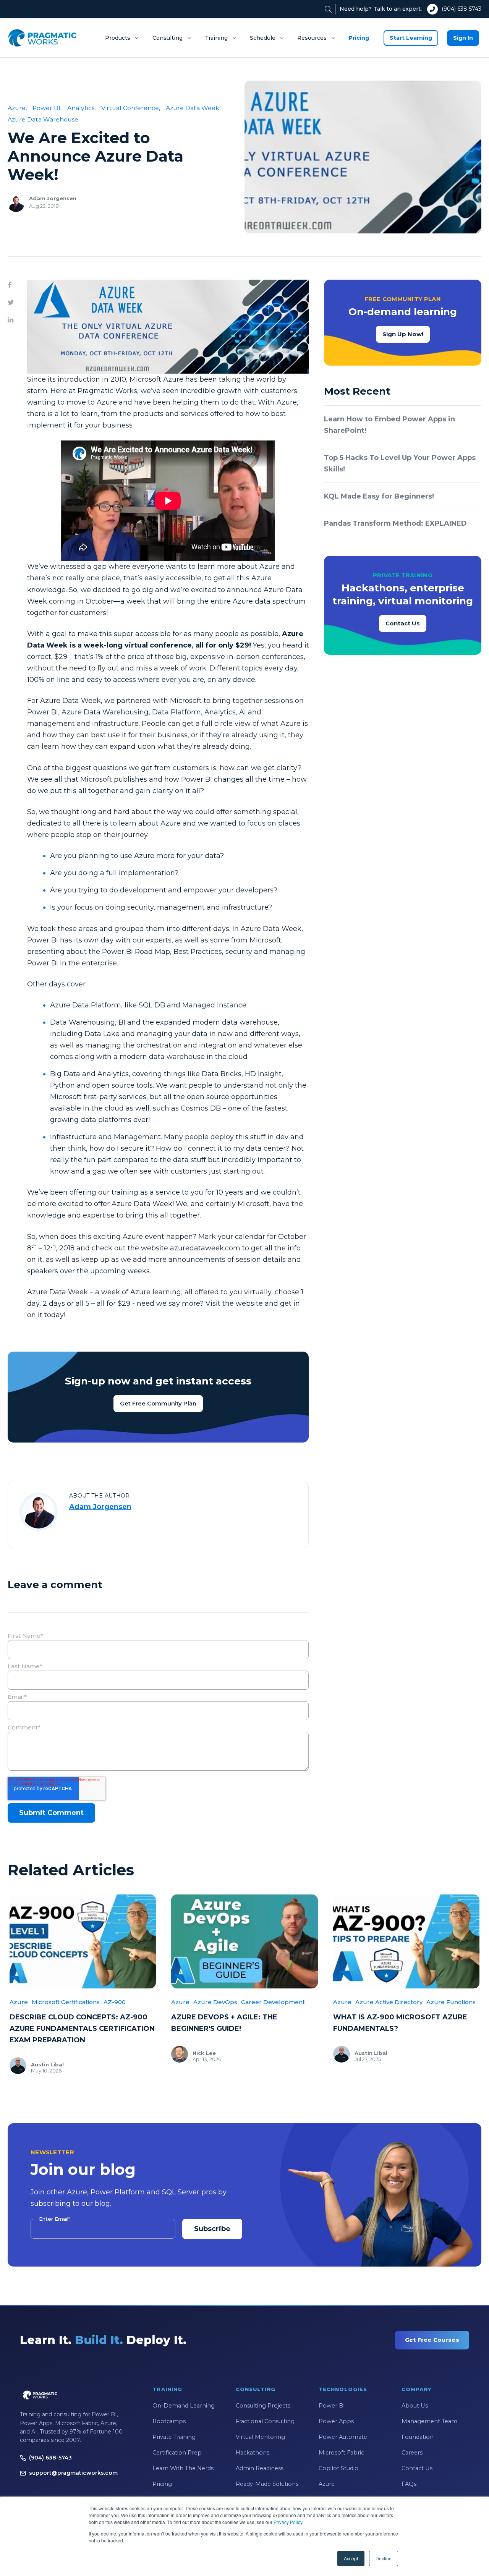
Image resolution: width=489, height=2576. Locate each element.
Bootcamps (169, 2421)
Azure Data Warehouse (43, 119)
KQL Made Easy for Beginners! (379, 496)
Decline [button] (384, 2558)
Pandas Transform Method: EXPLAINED (395, 523)
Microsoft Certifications (66, 2002)
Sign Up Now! (403, 334)
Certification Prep (177, 2453)
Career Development (273, 2002)
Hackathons (253, 2453)
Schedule (263, 38)
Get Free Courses (432, 2340)
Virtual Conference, (131, 108)
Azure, (17, 108)
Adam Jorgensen (53, 198)
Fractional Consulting (265, 2421)
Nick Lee (204, 2053)
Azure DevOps (215, 2002)
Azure (19, 2002)
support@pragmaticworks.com (73, 2473)
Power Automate (343, 2437)
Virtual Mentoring (260, 2437)
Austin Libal (47, 2064)
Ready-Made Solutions (267, 2484)
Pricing (359, 38)
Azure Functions (451, 2002)
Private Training (174, 2437)
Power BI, (47, 108)
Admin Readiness (260, 2468)
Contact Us (403, 623)
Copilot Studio (338, 2468)
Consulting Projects (263, 2406)
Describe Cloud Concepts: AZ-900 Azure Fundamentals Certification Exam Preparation (82, 2029)
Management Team (429, 2421)
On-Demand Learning (184, 2406)
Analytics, (81, 108)
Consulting (168, 38)
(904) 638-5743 (461, 9)
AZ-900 (115, 2002)
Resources (312, 38)
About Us (415, 2406)
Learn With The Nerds (183, 2468)
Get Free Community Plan (158, 1403)
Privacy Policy (288, 2522)
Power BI (332, 2406)
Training (216, 38)
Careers (412, 2453)
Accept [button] (351, 2558)
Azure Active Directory (389, 2002)
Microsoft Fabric (341, 2453)
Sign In (463, 38)
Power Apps (336, 2421)
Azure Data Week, (193, 108)
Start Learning (411, 38)
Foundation (418, 2437)
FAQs (409, 2484)
